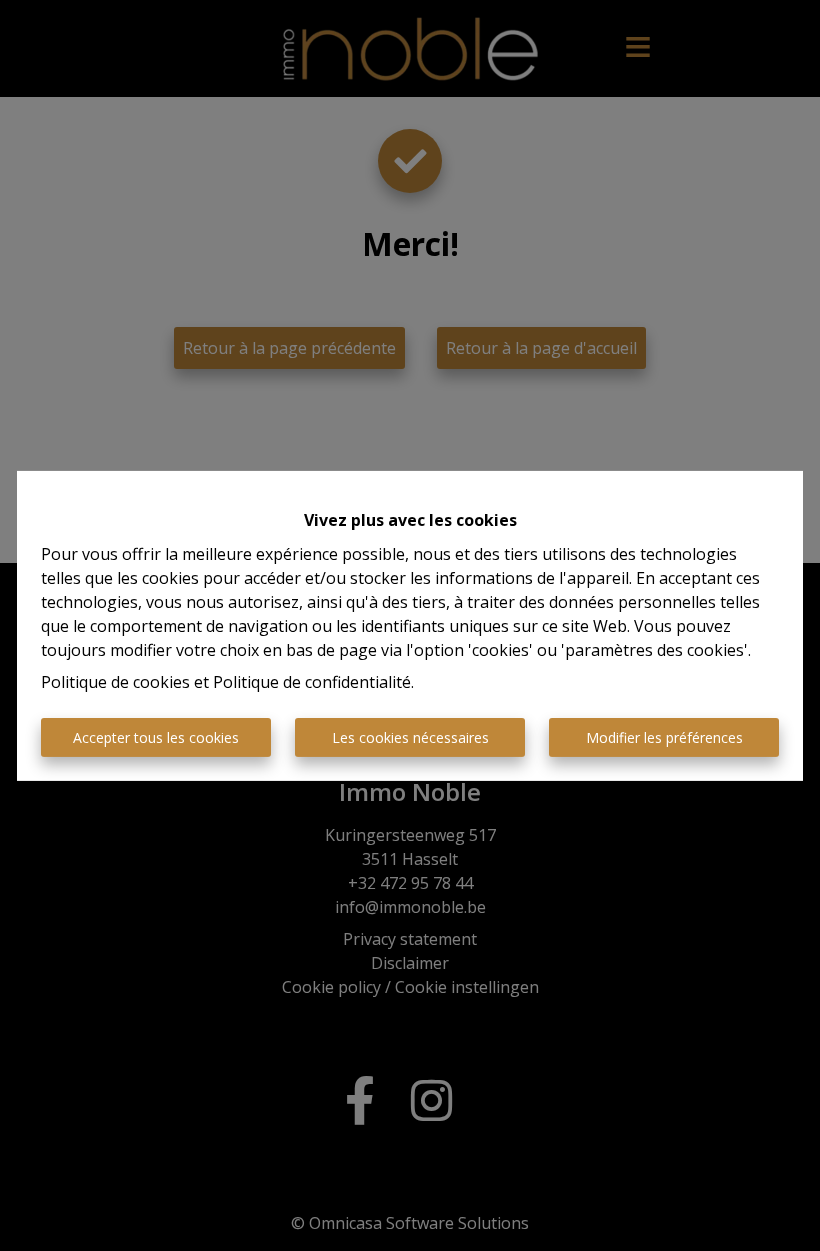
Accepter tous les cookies (156, 737)
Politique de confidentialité (312, 682)
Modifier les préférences (664, 737)
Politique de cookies (115, 682)
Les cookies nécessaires (410, 737)
